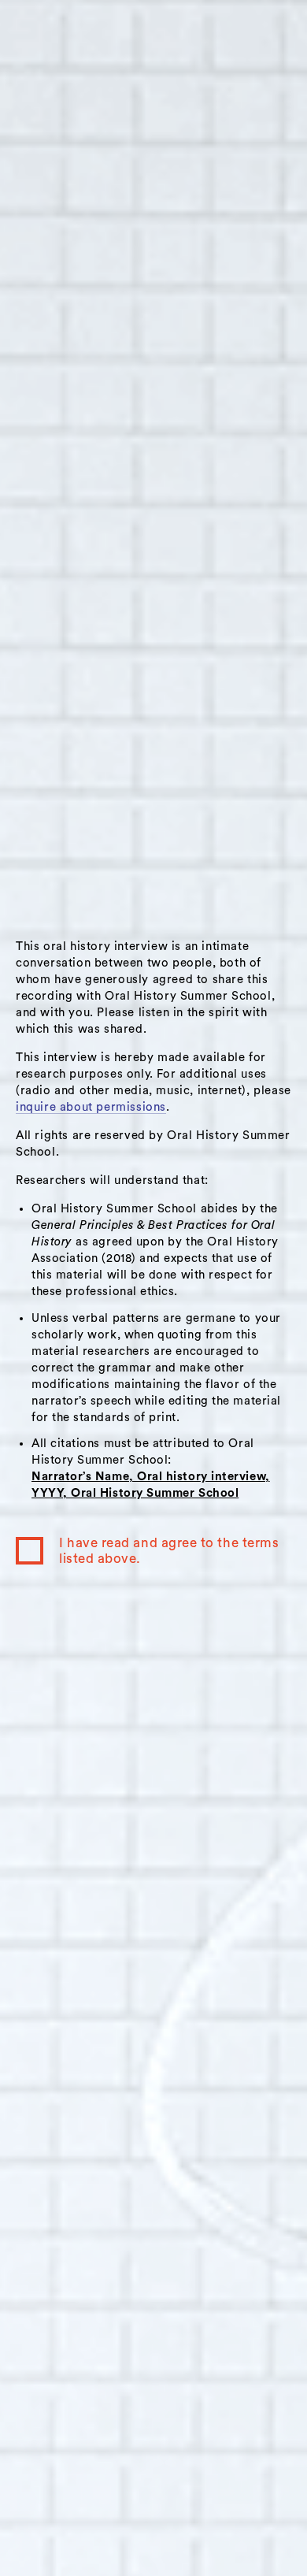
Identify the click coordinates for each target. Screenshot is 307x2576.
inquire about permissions (91, 1107)
